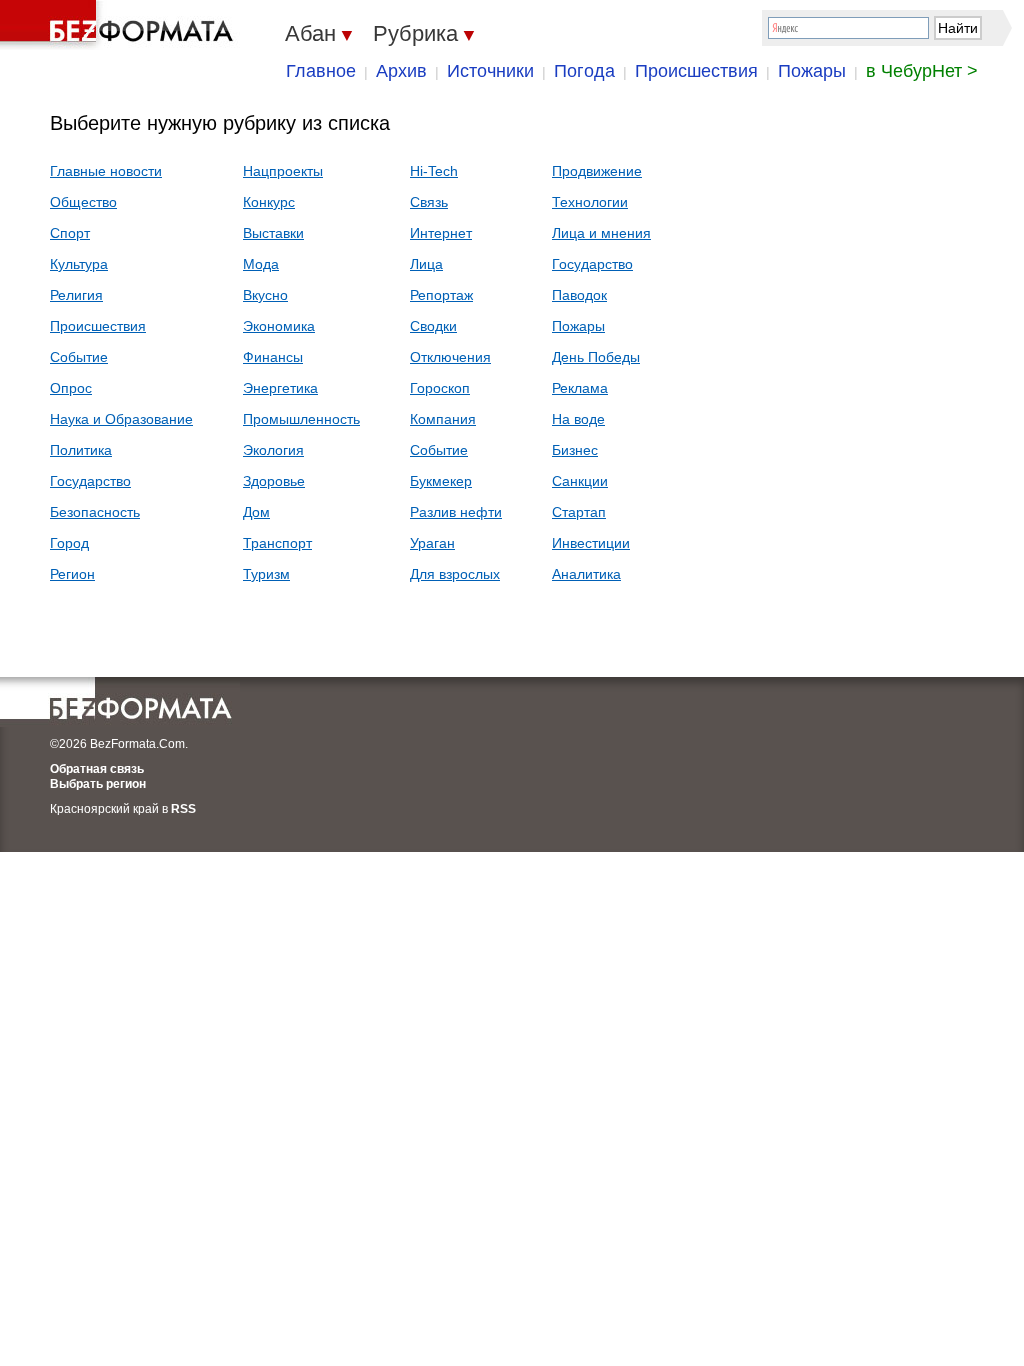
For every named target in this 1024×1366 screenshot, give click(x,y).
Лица (426, 264)
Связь (429, 202)
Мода (261, 264)
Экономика (279, 326)
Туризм (266, 574)
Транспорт (277, 543)
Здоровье (274, 481)
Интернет (441, 233)
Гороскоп (440, 388)
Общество (83, 202)
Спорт (70, 233)
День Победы (596, 357)
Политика (81, 450)
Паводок (579, 295)
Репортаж (441, 295)
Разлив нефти (456, 512)
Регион (72, 574)
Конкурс (269, 202)
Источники (490, 71)
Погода (584, 71)
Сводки (433, 326)
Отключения (450, 357)
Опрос (71, 388)
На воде (578, 419)
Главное (321, 71)
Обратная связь (97, 769)
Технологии (590, 202)
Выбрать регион (98, 784)
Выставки (273, 233)
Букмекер (441, 481)
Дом (256, 512)
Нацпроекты (283, 171)
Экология (273, 450)
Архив (401, 71)
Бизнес (575, 450)
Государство (90, 481)
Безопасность (95, 512)
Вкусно (265, 295)
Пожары (812, 71)
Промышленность (301, 419)
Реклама (580, 388)
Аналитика (586, 574)
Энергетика (280, 388)
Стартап (579, 512)
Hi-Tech (434, 171)
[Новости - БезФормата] (120, 25)
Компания (443, 419)
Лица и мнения (601, 233)
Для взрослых (455, 574)
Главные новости (106, 171)
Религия (76, 295)
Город (69, 543)
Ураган (432, 543)
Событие (79, 357)
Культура (79, 264)
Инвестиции (591, 543)
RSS (183, 809)
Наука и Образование (121, 419)
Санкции (580, 481)
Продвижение (597, 171)
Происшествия (696, 71)
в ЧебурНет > (922, 71)
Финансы (273, 357)
